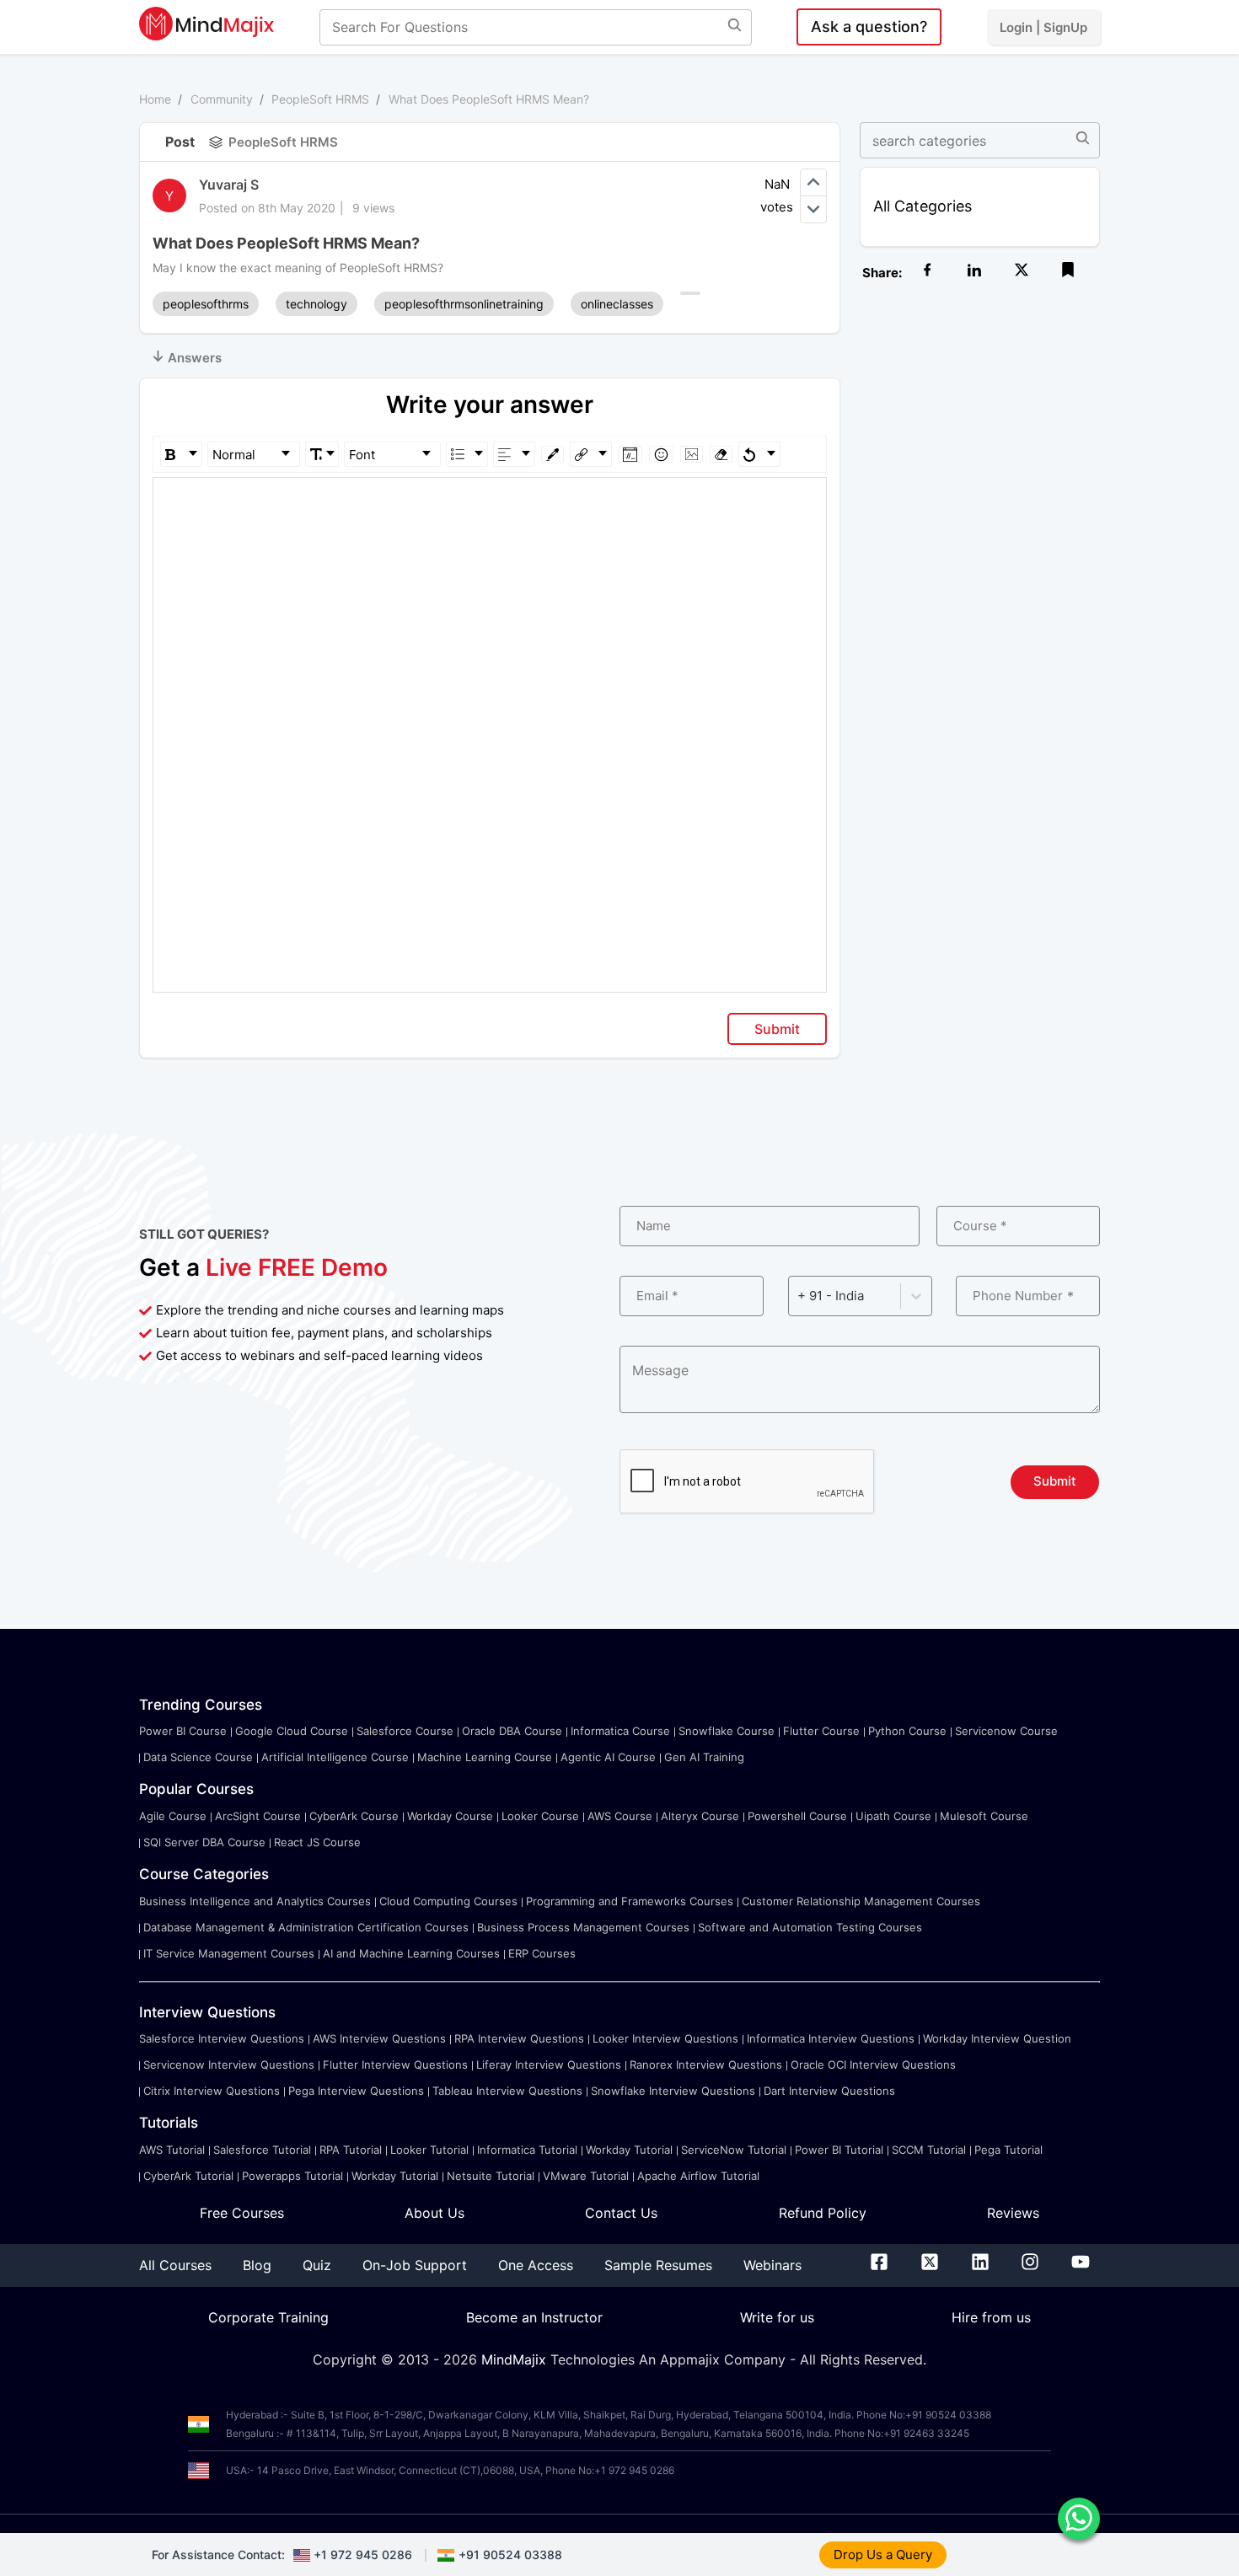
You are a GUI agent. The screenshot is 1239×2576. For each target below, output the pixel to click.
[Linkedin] (980, 2265)
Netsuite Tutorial (491, 2176)
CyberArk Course (354, 1816)
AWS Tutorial (172, 2150)
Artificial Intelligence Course (335, 1757)
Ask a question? (869, 27)
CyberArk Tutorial (188, 2176)
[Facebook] (879, 2265)
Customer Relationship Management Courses (861, 1901)
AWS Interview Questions (379, 2038)
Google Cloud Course (292, 1731)
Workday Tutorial (629, 2150)
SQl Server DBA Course (204, 1842)
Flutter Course (821, 1731)
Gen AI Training (704, 1757)
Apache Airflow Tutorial (698, 2176)
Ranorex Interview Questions (706, 2065)
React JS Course (317, 1842)
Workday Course (450, 1816)
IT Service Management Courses (229, 1953)
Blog (257, 2265)
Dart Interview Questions (829, 2091)
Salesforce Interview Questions (222, 2038)
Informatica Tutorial (527, 2150)
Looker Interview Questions (665, 2038)
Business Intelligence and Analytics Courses (255, 1901)
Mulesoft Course (984, 1816)
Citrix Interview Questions (212, 2091)
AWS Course (620, 1816)
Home (155, 99)
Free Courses (242, 2213)
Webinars (772, 2265)
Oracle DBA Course (512, 1731)
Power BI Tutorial (839, 2150)
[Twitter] (930, 2265)
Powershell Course (797, 1816)
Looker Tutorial (429, 2150)
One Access (536, 2265)
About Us (434, 2213)
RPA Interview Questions (519, 2038)
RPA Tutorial (351, 2150)
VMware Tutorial (586, 2176)
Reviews (1013, 2213)
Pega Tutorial (1008, 2150)
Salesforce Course (405, 1731)
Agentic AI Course (608, 1757)
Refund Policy (823, 2213)
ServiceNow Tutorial (734, 2150)
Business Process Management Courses (583, 1927)
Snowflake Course (727, 1731)
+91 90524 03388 (510, 2555)
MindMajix (516, 2359)
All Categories (923, 206)
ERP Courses (542, 1953)
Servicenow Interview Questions (229, 2065)
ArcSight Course (258, 1816)
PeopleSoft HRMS (320, 99)
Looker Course (540, 1816)
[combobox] (799, 1296)
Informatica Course (620, 1731)
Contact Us (621, 2213)
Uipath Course (893, 1816)
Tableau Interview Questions (507, 2091)
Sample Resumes (658, 2265)
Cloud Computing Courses (448, 1901)
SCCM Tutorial (929, 2150)
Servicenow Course (1006, 1731)
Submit (777, 1029)
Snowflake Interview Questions (673, 2091)
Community (222, 99)
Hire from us (991, 2317)
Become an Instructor (534, 2317)
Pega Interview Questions (356, 2091)
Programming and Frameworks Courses (630, 1901)
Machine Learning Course (485, 1757)
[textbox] (490, 502)
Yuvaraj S (229, 185)
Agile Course (173, 1816)
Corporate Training (268, 2317)
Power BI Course (183, 1731)
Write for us (777, 2317)
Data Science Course (198, 1757)
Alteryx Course (700, 1816)
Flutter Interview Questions (395, 2065)
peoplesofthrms (206, 304)
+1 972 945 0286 (363, 2555)
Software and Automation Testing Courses (810, 1927)
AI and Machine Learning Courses (411, 1953)
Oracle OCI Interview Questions (873, 2065)
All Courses (175, 2265)
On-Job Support (415, 2265)
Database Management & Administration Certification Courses (306, 1927)
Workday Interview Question (997, 2038)
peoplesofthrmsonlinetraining (464, 304)
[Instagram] (1030, 2265)
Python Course (907, 1731)
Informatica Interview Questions (831, 2038)
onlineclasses (617, 304)
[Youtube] (1081, 2265)
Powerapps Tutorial (292, 2176)
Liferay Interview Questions (549, 2065)
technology (316, 304)
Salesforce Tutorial (262, 2150)
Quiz (317, 2265)
